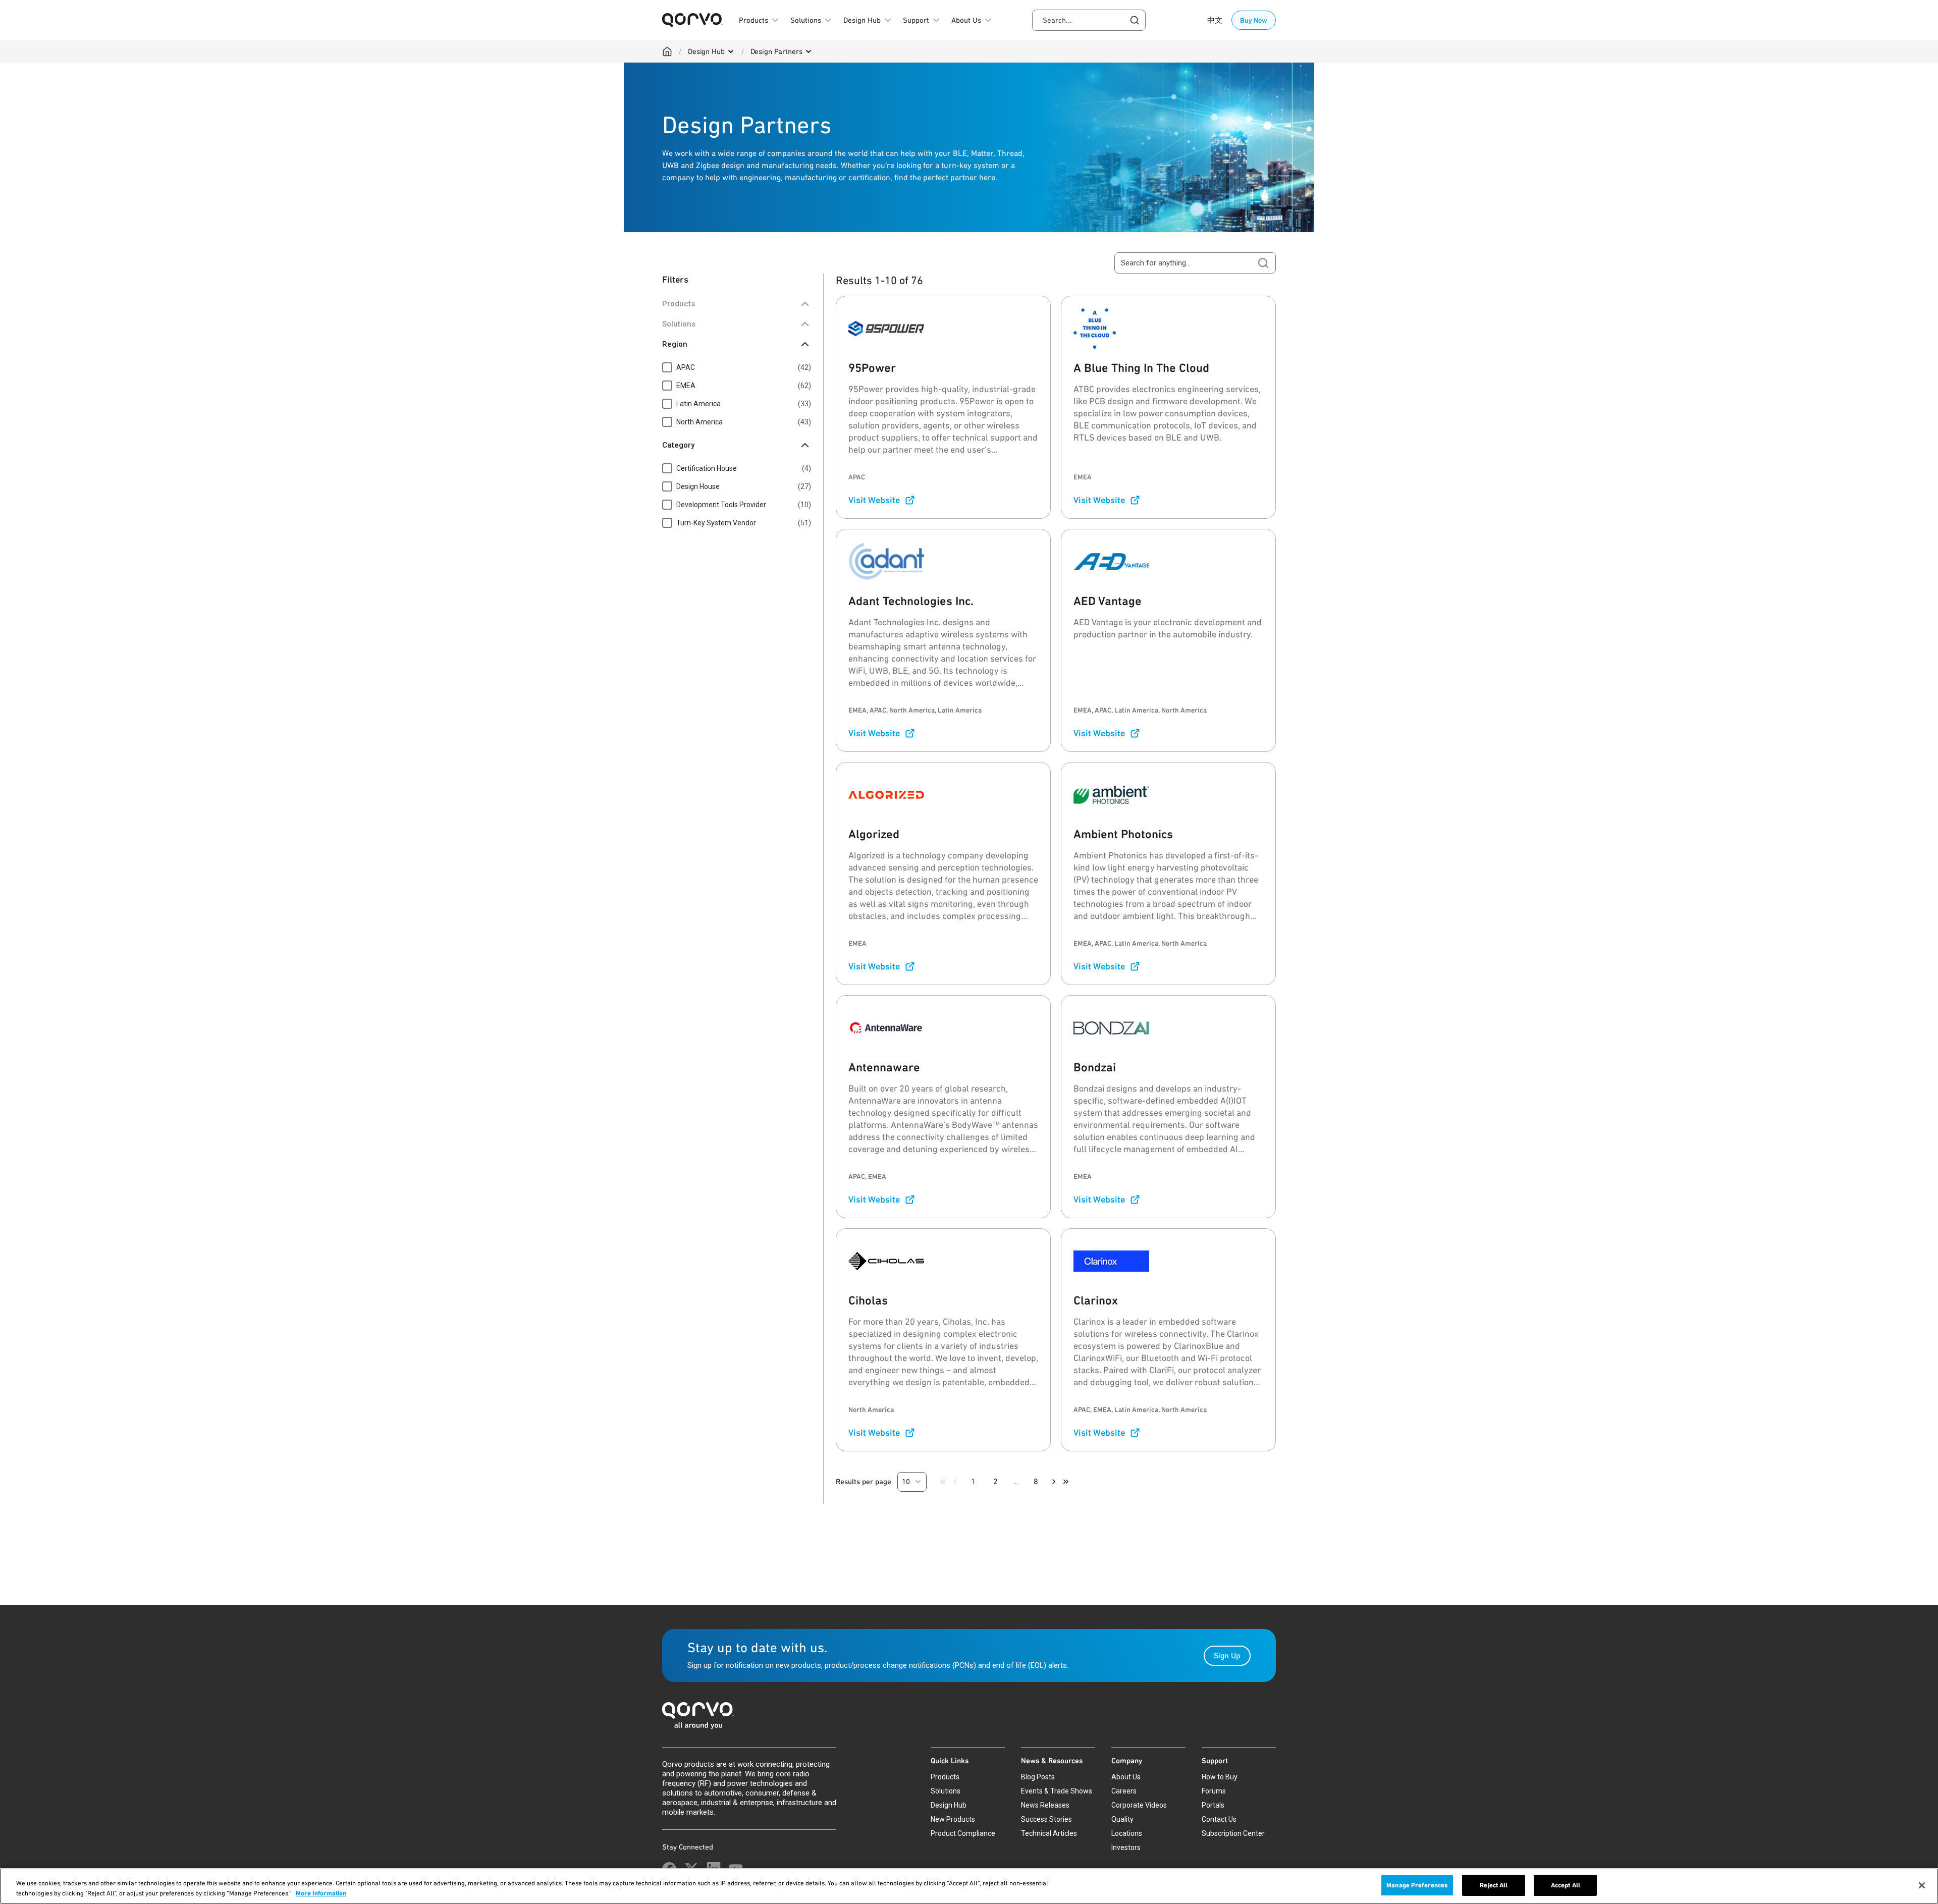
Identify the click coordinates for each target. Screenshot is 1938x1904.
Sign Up (1227, 1655)
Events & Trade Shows (1057, 1791)
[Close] (1922, 1885)
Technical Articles (1049, 1833)
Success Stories (1046, 1819)
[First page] (943, 1482)
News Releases (1045, 1805)
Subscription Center (1233, 1833)
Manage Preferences (1417, 1885)
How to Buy (1220, 1777)
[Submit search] (1263, 263)
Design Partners (776, 51)
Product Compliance (963, 1833)
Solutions (946, 1791)
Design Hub (706, 51)
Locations (1127, 1833)
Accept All (1566, 1885)
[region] (969, 1886)
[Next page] (1054, 1482)
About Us (1126, 1777)
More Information (321, 1893)
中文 (1215, 20)
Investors (1126, 1847)
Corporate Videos (1139, 1805)
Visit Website (874, 500)
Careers (1124, 1791)
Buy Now (1254, 20)
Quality (1122, 1819)
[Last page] (1066, 1482)
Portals (1213, 1805)
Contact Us (1219, 1819)
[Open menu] (731, 51)
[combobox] (1089, 20)
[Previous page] (955, 1482)
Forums (1214, 1791)
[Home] (667, 51)
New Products (953, 1819)
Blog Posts (1038, 1777)
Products (945, 1777)
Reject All (1494, 1885)
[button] (912, 1482)
